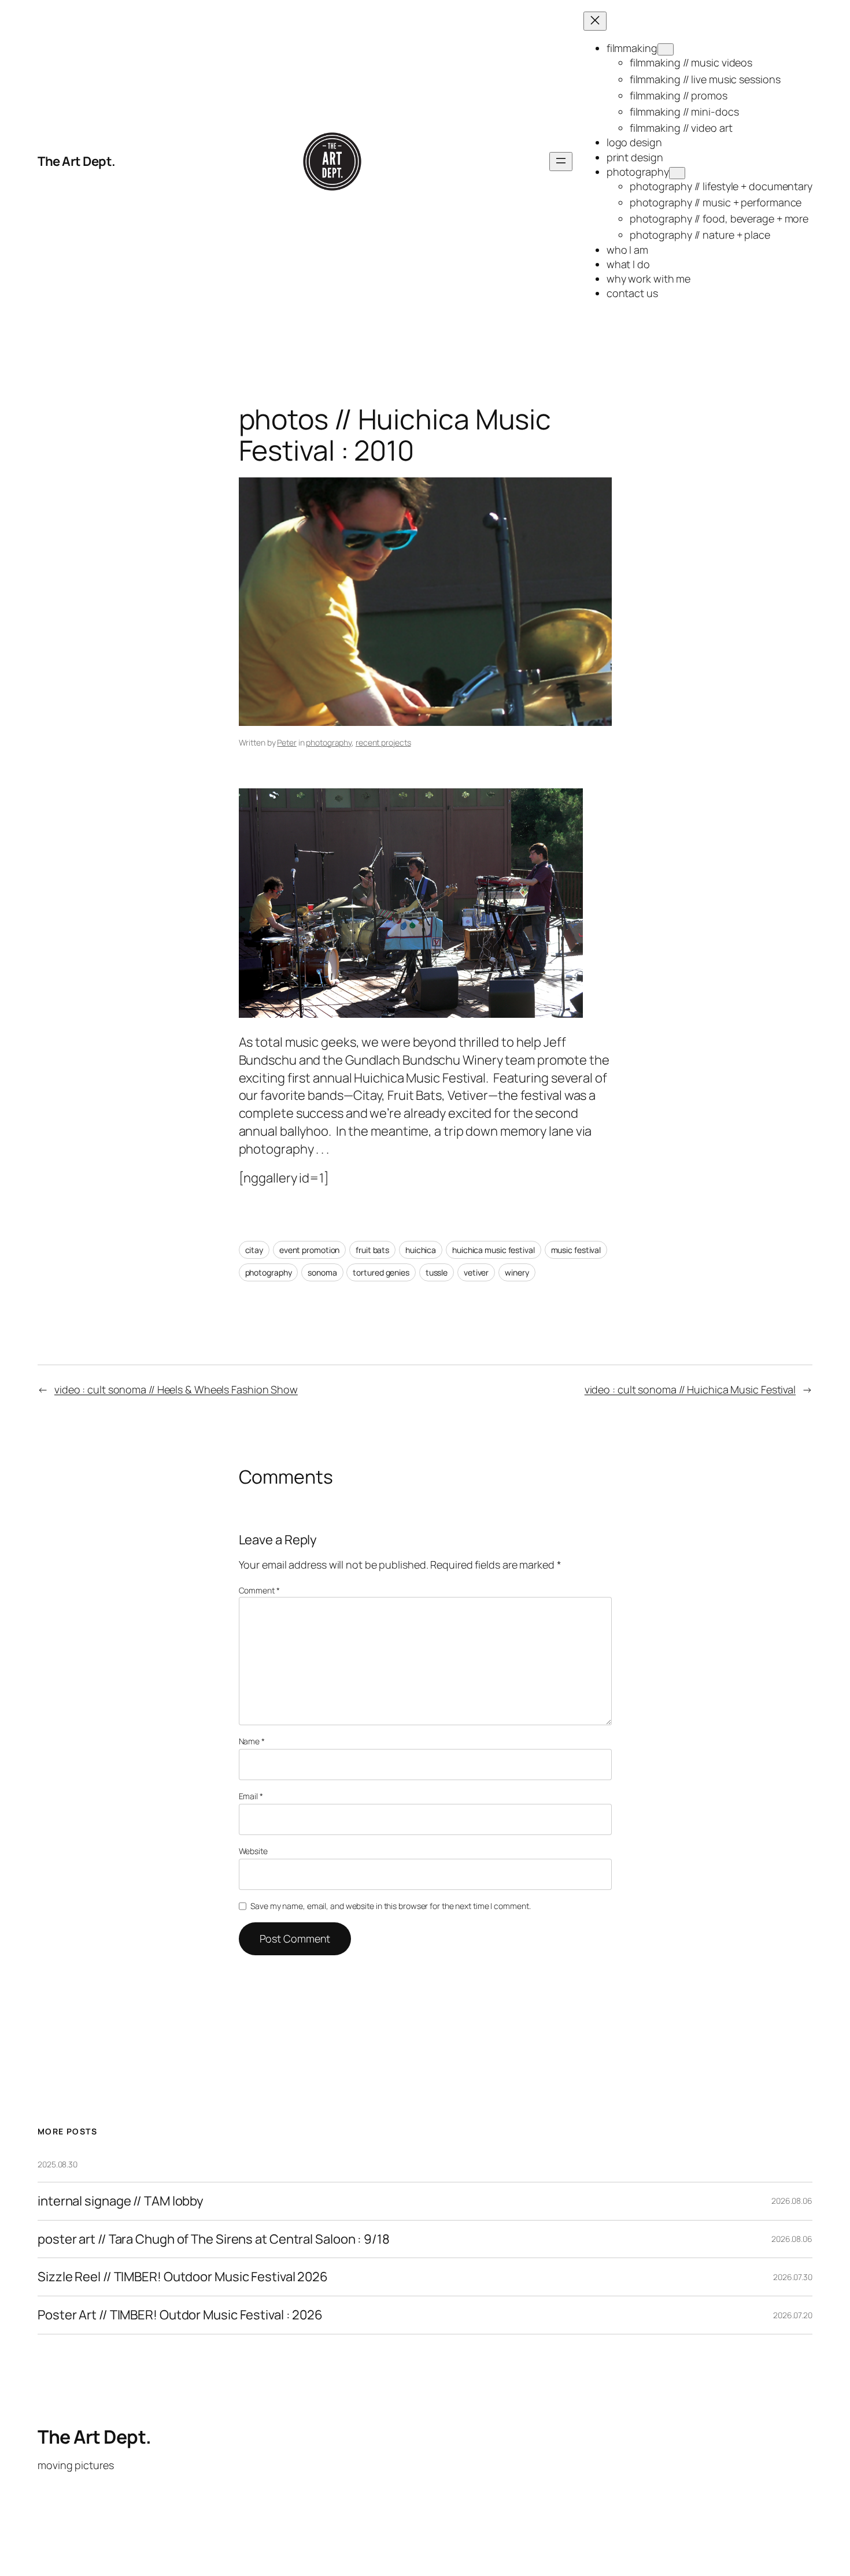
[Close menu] (595, 21)
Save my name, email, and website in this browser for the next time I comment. (390, 1906)
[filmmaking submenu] (666, 49)
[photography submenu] (677, 173)
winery (517, 1272)
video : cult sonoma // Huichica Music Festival (690, 1389)
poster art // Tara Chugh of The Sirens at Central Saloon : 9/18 (214, 2239)
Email (251, 1796)
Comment (259, 1590)
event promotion (310, 1250)
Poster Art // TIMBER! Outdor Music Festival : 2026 (180, 2315)
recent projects (383, 742)
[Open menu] (561, 162)
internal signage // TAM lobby (121, 2201)
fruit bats (372, 1250)
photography (329, 742)
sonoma (322, 1272)
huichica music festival (494, 1250)
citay (254, 1250)
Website (253, 1851)
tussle (437, 1272)
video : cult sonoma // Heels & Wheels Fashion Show (176, 1389)
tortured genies (381, 1272)
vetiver (476, 1272)
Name (252, 1741)
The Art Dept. (77, 161)
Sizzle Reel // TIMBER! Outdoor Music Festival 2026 (183, 2277)
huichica (421, 1250)
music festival (576, 1250)
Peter (287, 742)
